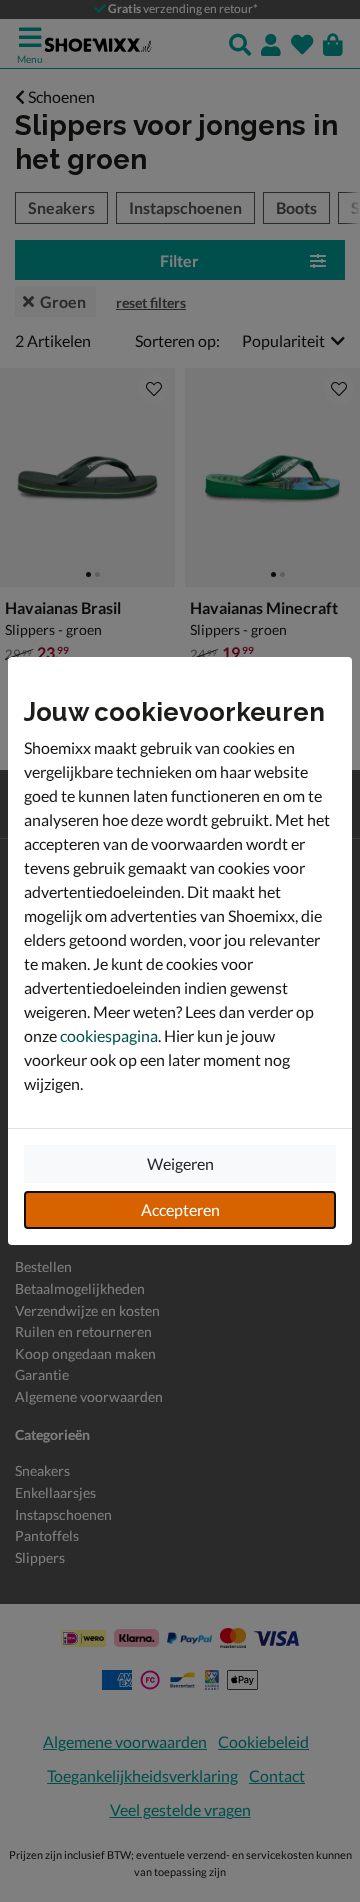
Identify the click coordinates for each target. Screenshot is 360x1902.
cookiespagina (109, 1035)
